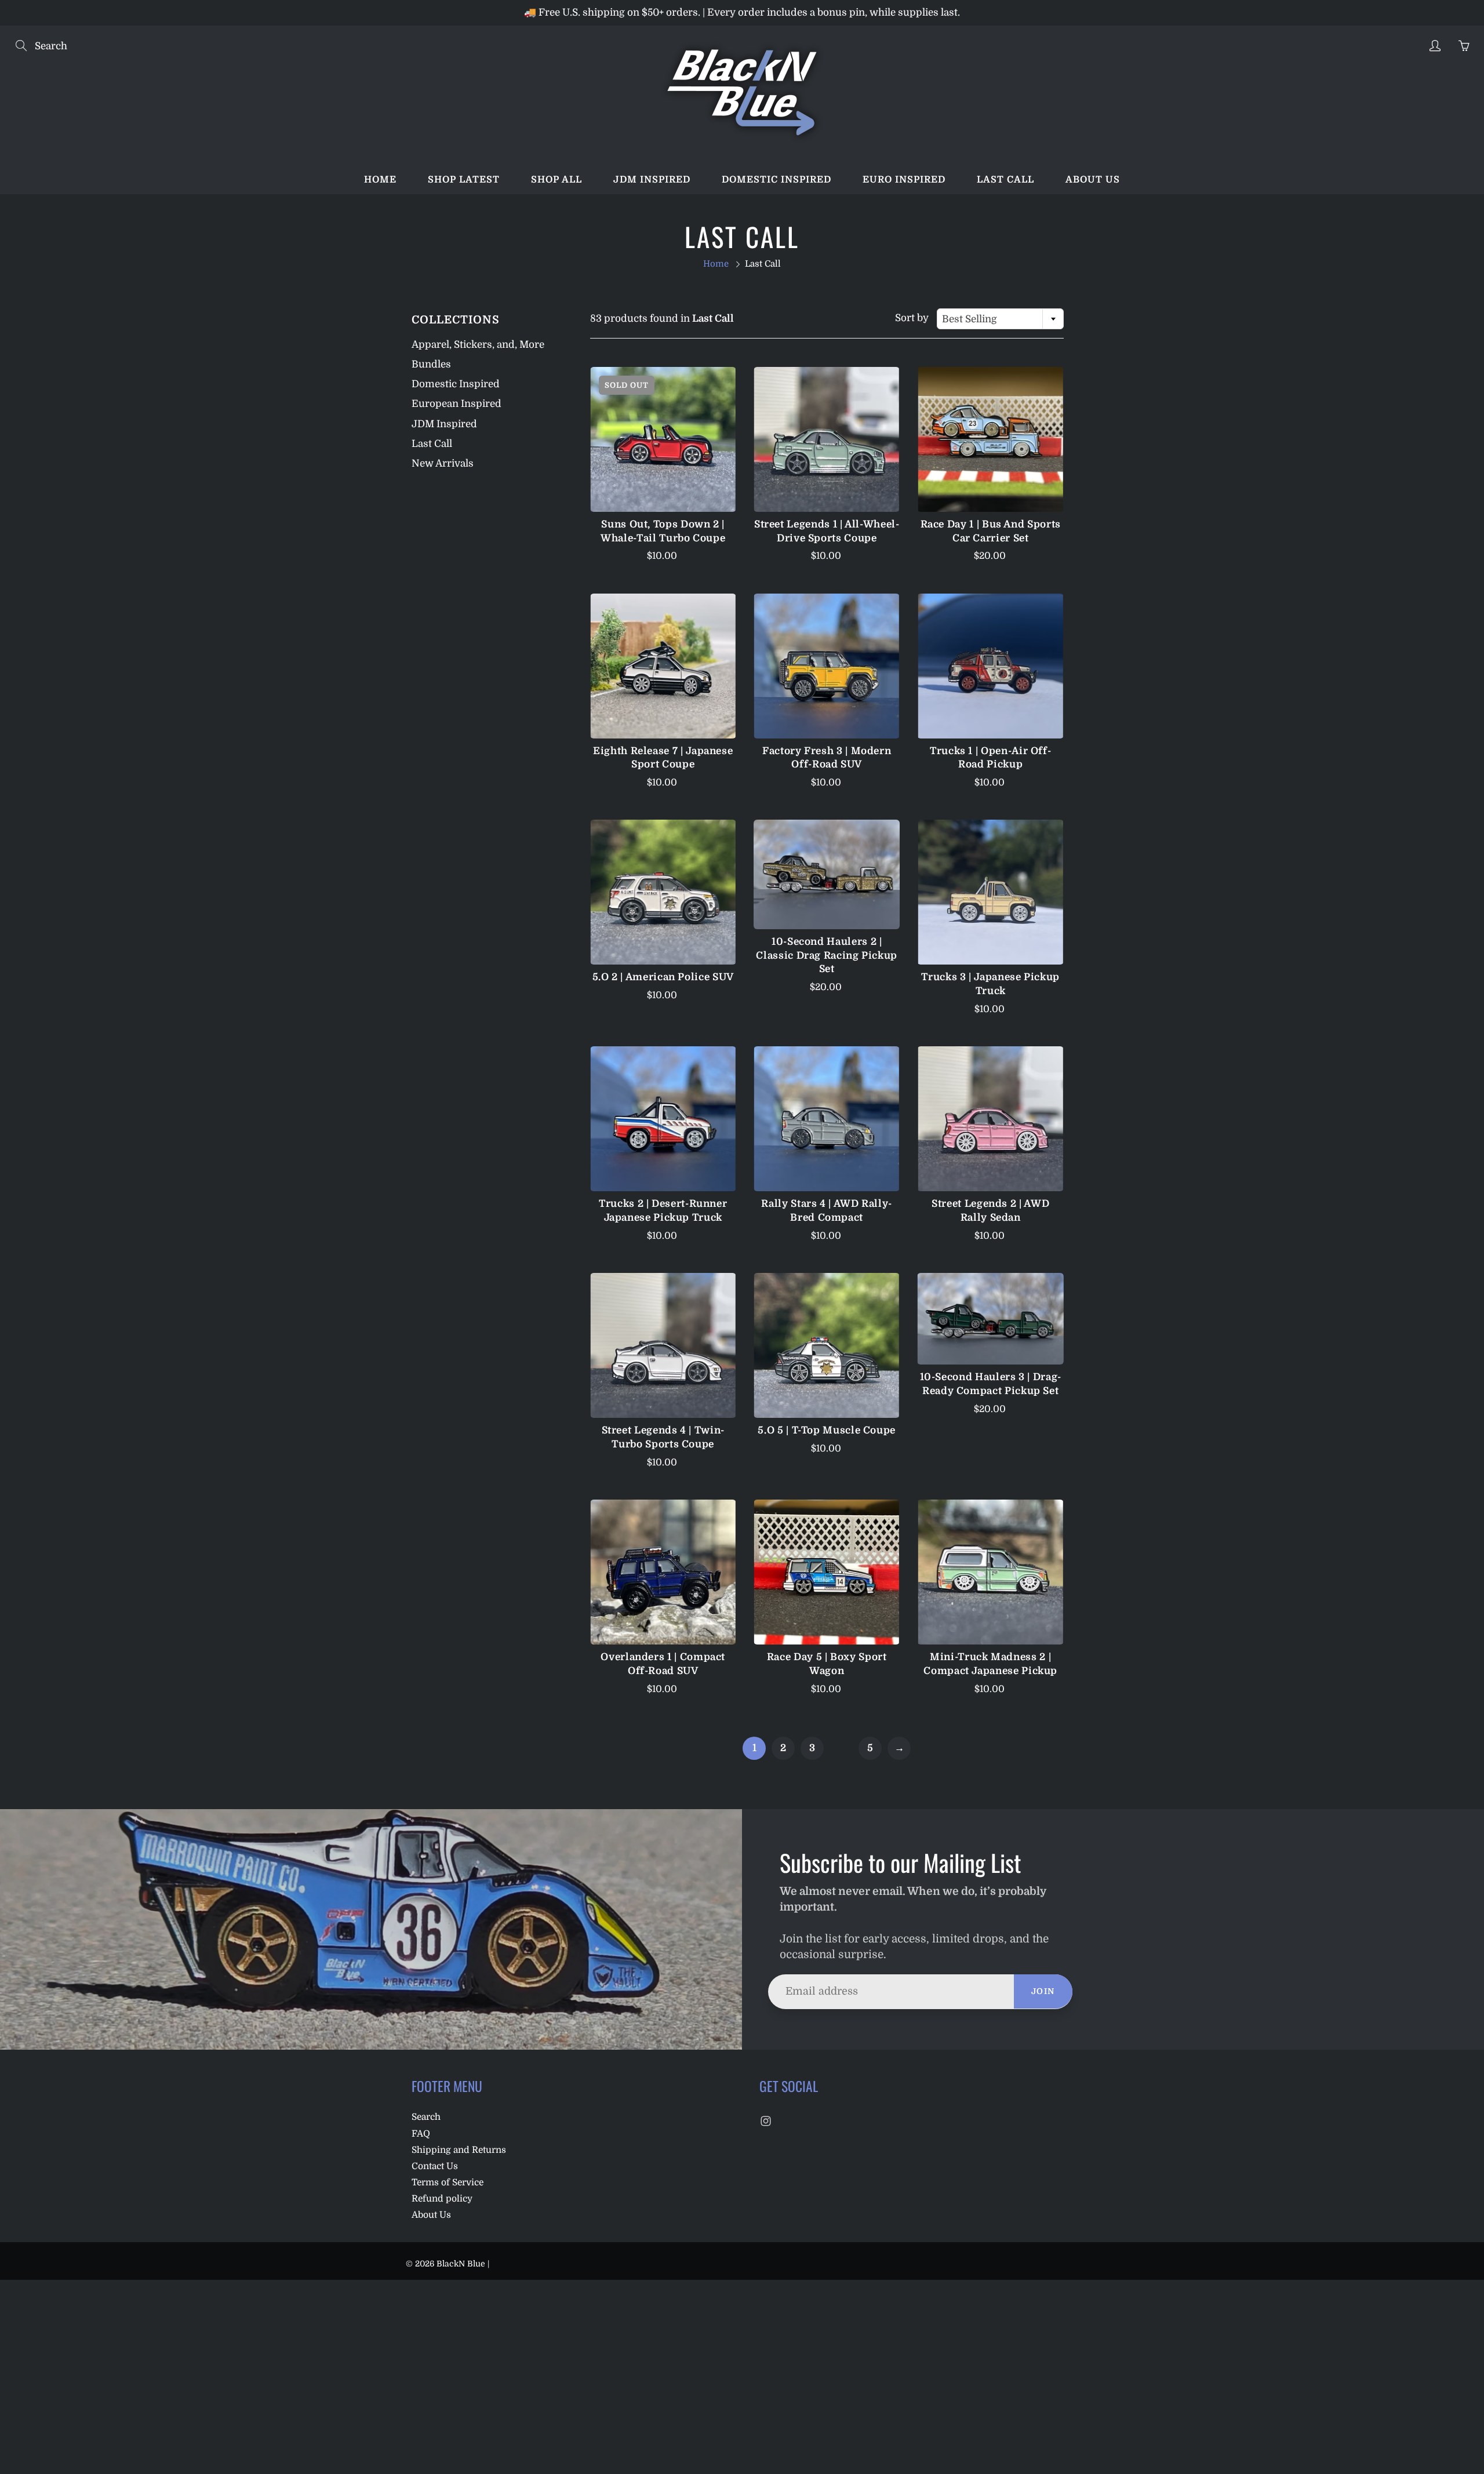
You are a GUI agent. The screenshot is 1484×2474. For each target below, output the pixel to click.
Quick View (663, 439)
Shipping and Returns (459, 2150)
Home (380, 180)
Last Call (1005, 180)
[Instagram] (765, 2121)
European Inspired (457, 404)
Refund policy (442, 2199)
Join (1043, 1991)
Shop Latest (464, 180)
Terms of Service (448, 2182)
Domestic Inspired (776, 180)
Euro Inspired (904, 180)
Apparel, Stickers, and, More (478, 345)
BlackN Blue (461, 2264)
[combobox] (1000, 319)
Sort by (912, 318)
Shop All (556, 180)
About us (1093, 180)
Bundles (431, 364)
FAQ (421, 2134)
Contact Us (435, 2166)
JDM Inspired (652, 180)
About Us (431, 2215)
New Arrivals (443, 463)
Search (426, 2117)
